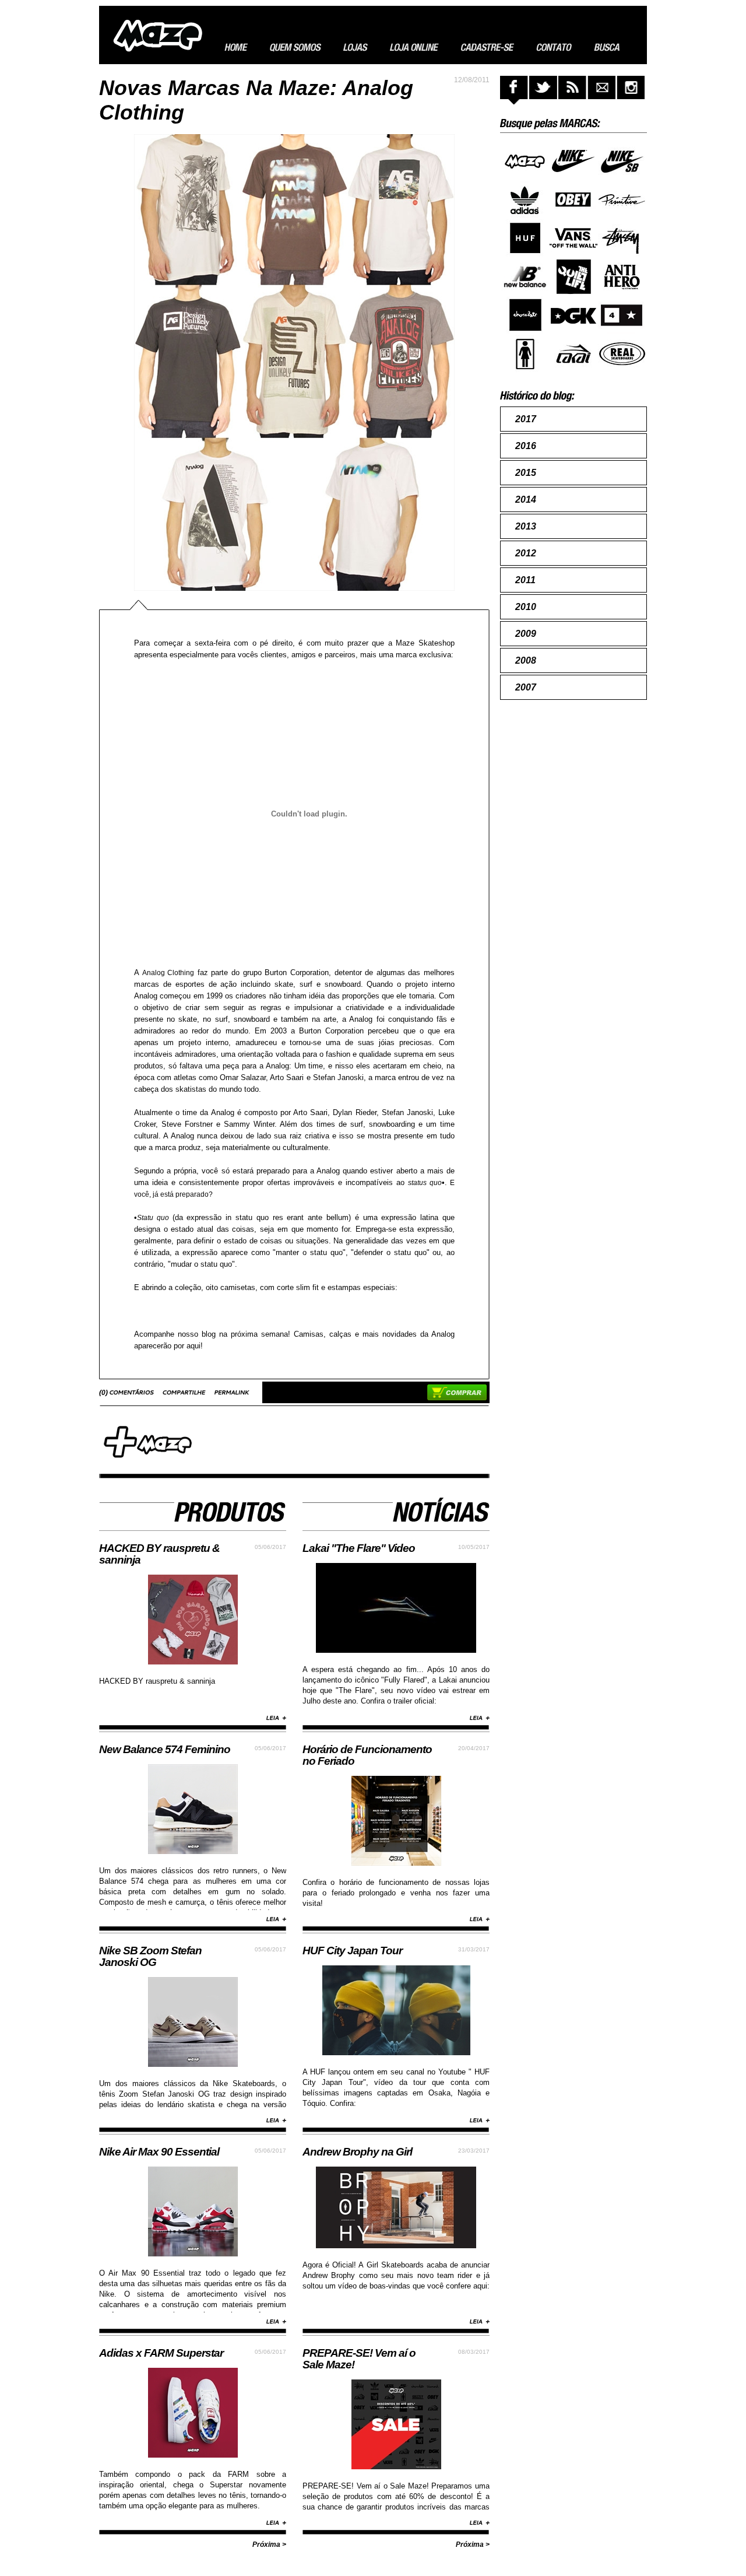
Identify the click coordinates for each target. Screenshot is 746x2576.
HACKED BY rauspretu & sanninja (159, 1554)
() (104, 1393)
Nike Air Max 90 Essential (159, 2152)
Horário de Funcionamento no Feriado (367, 1755)
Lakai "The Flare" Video (359, 1548)
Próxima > (269, 2545)
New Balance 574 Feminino (165, 1749)
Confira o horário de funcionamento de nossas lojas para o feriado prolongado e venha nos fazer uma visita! (396, 1893)
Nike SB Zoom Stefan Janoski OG (150, 1956)
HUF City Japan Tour (352, 1951)
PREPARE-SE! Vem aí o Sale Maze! (359, 2359)
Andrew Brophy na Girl (357, 2152)
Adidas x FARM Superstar (161, 2353)
